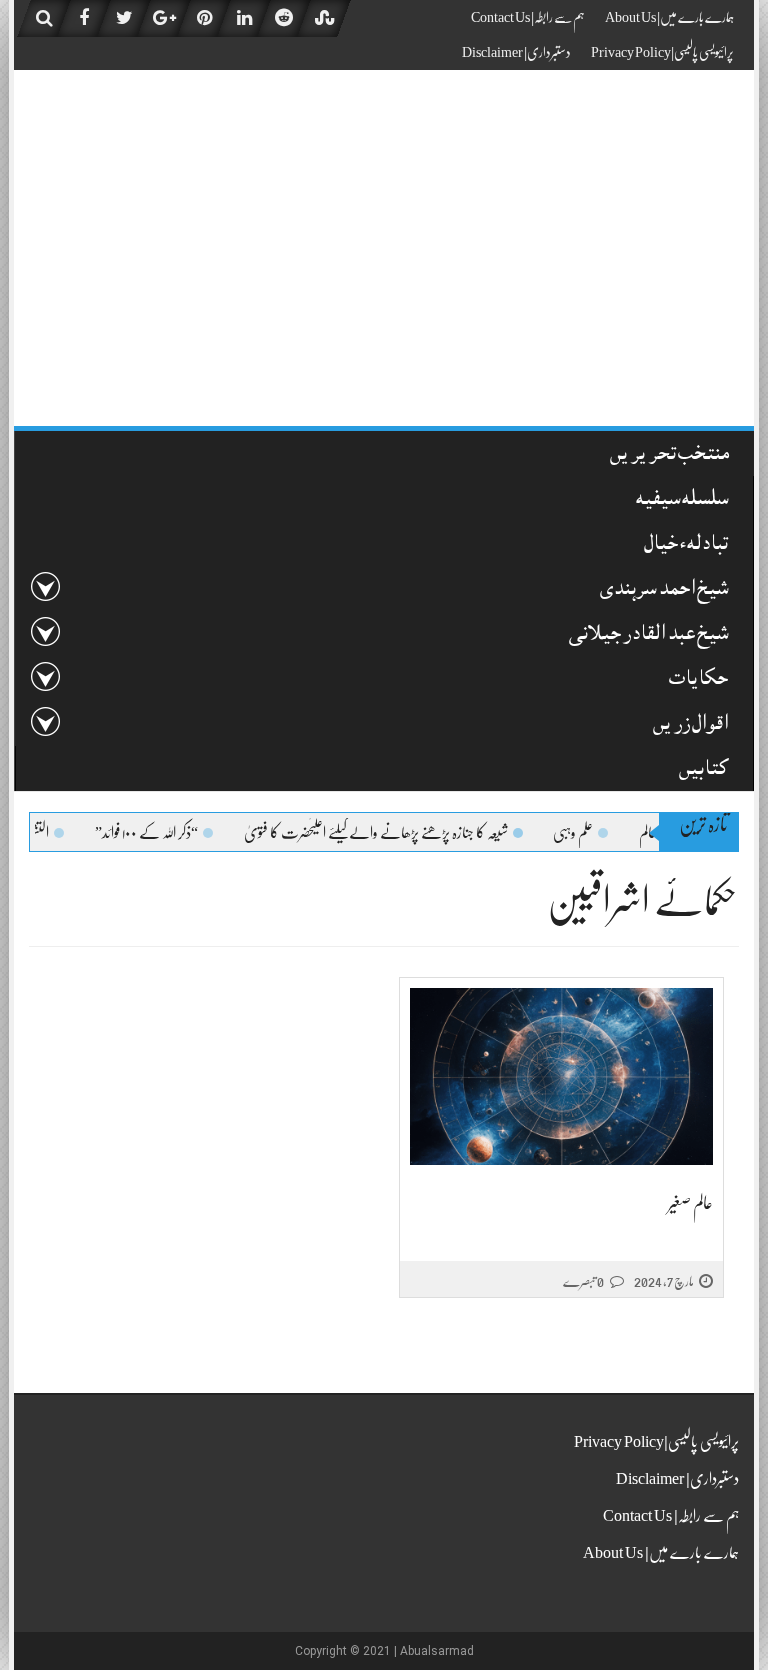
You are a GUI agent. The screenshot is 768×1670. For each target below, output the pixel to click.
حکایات (698, 680)
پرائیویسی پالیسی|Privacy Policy (662, 52)
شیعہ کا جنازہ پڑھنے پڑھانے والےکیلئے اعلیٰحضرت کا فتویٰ (399, 833)
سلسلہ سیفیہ (682, 500)
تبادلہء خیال (686, 545)
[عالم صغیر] (561, 1076)
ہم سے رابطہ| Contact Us (528, 17)
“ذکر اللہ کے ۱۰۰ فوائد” (169, 833)
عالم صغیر (690, 1203)
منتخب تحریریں (669, 455)
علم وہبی (596, 833)
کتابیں (703, 770)
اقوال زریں (690, 725)
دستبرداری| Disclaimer (516, 52)
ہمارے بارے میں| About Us (669, 17)
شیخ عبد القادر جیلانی (648, 635)
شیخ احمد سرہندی (664, 590)
